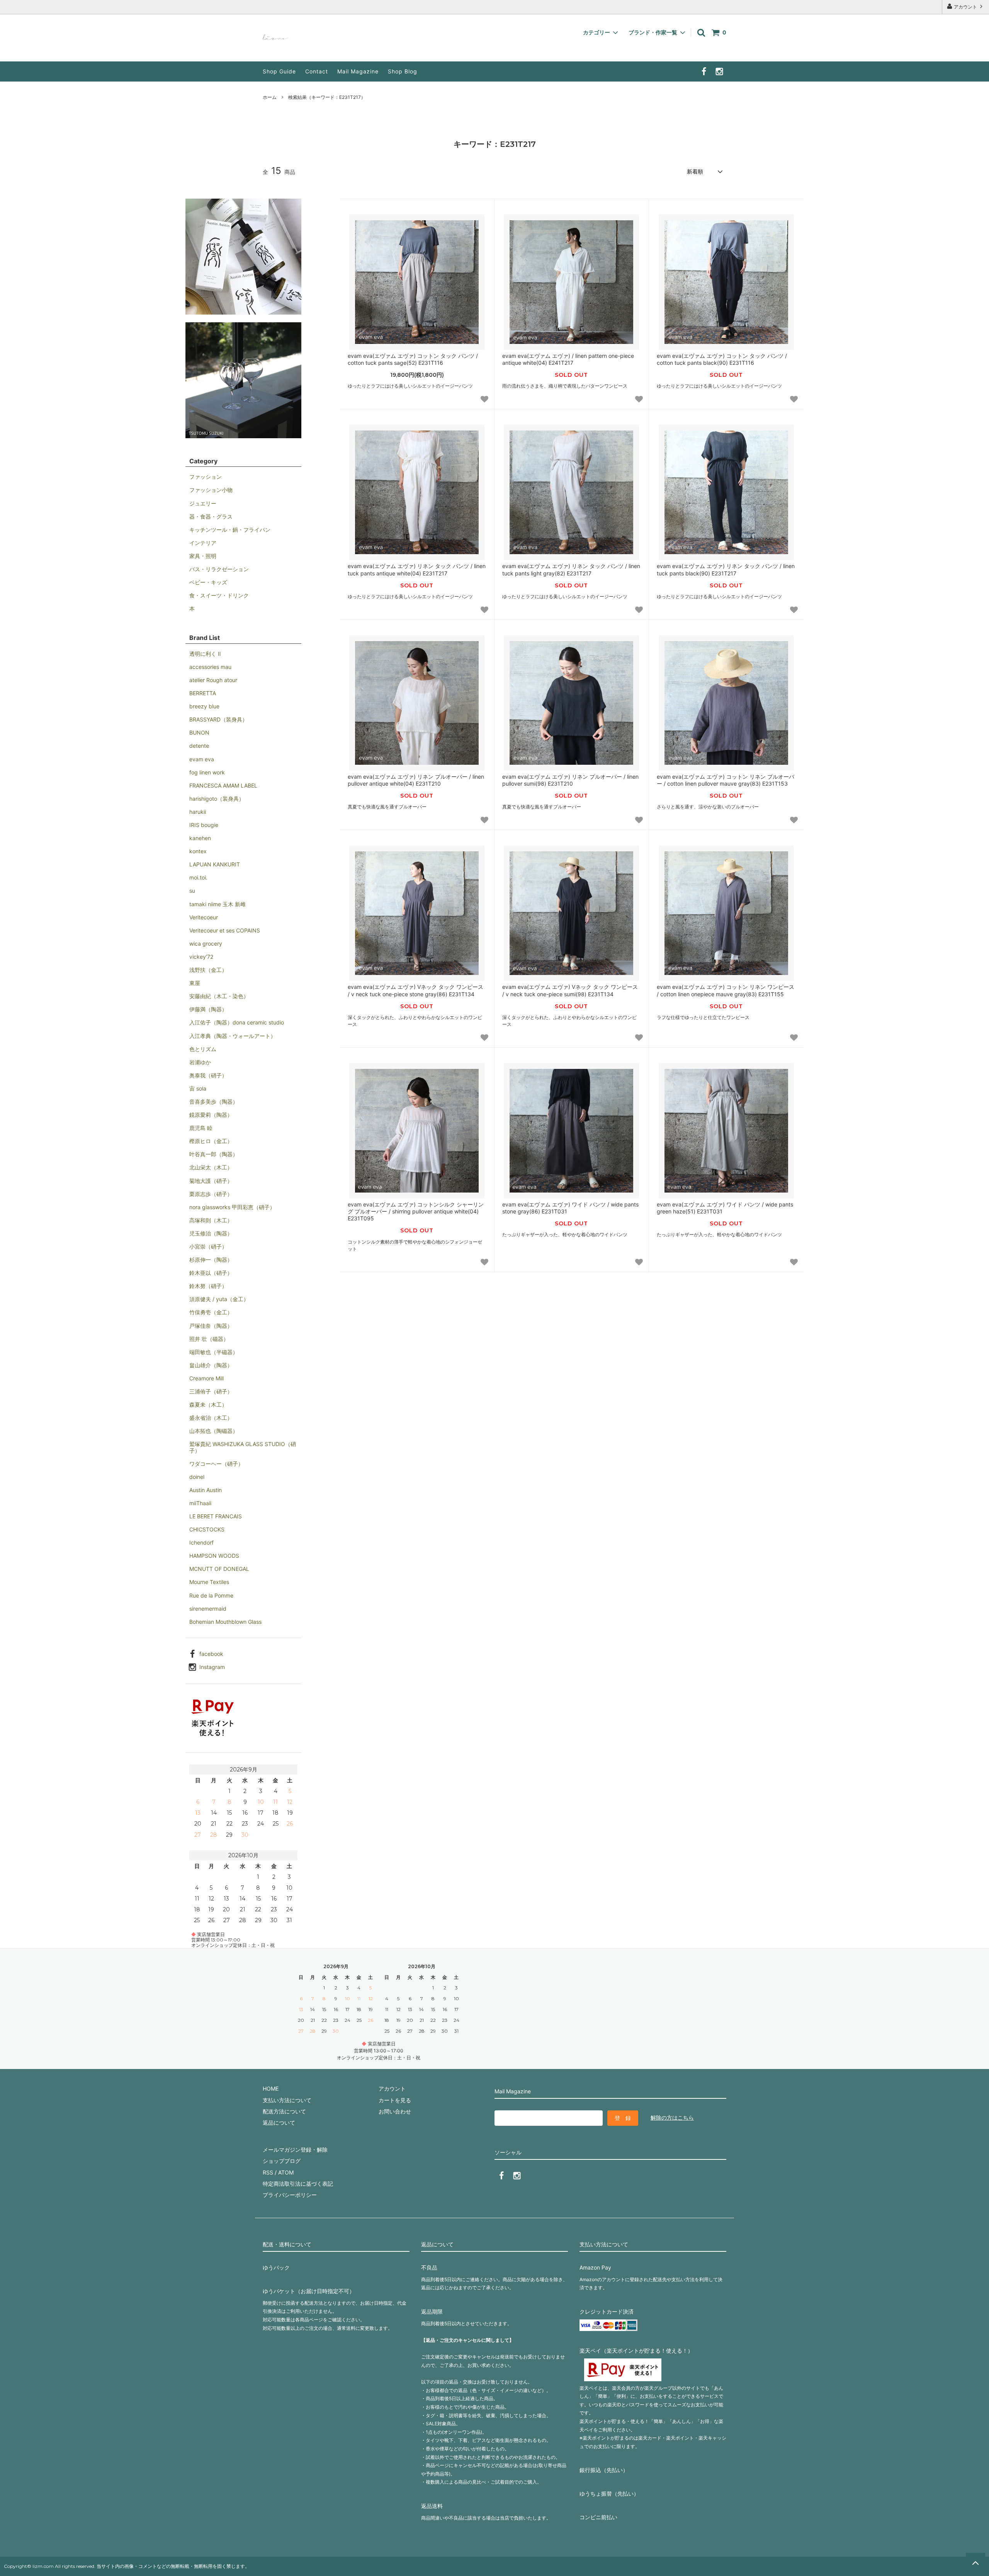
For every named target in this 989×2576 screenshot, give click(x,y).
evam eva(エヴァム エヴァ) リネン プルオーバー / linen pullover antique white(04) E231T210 (416, 780)
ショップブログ (282, 2161)
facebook (211, 1654)
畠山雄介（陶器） (211, 1365)
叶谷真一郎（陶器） (214, 1154)
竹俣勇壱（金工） (211, 1312)
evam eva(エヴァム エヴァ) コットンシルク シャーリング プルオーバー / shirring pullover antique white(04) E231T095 (416, 1211)
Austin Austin (206, 1490)
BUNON (199, 732)
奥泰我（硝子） (208, 1075)
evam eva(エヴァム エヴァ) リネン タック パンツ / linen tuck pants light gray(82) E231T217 (571, 569)
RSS (268, 2172)
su (192, 891)
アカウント (965, 7)
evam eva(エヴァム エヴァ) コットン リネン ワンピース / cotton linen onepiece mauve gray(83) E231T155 (726, 990)
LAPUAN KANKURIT (215, 864)
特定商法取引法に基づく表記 (298, 2184)
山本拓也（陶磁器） (214, 1431)
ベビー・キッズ (208, 582)
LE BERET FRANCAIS (216, 1516)
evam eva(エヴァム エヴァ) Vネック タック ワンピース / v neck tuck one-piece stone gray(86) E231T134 (415, 990)
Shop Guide (279, 71)
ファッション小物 (211, 490)
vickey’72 (201, 957)
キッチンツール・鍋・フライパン (230, 530)
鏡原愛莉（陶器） (211, 1115)
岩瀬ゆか (200, 1062)
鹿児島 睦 (201, 1128)
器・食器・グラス (211, 516)
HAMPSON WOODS (214, 1556)
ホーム (270, 97)
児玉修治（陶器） (211, 1233)
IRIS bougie (204, 825)
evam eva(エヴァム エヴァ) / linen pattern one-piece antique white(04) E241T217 (568, 359)
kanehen (200, 838)
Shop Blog (403, 71)
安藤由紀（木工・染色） (219, 996)
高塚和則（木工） (211, 1220)
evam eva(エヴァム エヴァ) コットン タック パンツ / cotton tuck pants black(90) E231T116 (722, 359)
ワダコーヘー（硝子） (216, 1464)
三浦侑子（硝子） (211, 1391)
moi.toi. (198, 877)
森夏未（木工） (208, 1405)
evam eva (202, 759)
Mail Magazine (358, 71)
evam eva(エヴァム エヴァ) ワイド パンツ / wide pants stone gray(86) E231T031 (570, 1208)
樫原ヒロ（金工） (211, 1141)
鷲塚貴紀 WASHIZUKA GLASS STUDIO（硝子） (243, 1447)
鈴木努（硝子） (208, 1286)
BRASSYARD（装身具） (218, 719)
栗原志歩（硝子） (211, 1194)
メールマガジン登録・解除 (295, 2150)
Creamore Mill (206, 1378)
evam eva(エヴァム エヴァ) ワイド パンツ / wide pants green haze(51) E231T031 (725, 1208)
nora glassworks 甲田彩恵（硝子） (232, 1207)
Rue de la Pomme (211, 1595)
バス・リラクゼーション (219, 569)
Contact (317, 71)
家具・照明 (203, 556)
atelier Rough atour (213, 680)
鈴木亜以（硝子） (211, 1273)
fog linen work (207, 772)
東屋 (195, 983)
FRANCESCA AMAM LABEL (223, 785)
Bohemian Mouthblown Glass (225, 1622)
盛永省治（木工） (211, 1418)
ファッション (206, 477)
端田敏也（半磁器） (214, 1352)
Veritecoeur (204, 917)
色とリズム (203, 1049)
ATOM (286, 2172)
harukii (198, 812)
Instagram (212, 1667)
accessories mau (210, 667)
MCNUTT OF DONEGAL (219, 1569)
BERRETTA (203, 693)
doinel (197, 1477)
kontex (198, 851)
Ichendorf (201, 1542)
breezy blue (204, 706)
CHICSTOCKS (207, 1529)
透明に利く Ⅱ (205, 654)
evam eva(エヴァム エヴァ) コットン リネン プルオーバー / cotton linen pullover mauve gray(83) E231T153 (726, 780)
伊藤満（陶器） (208, 1009)
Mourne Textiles (209, 1582)
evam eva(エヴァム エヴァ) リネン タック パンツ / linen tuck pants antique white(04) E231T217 (417, 569)
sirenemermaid (208, 1609)
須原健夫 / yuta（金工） (219, 1299)
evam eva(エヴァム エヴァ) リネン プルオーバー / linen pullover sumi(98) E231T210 (570, 780)
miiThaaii (200, 1503)
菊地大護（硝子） (211, 1181)
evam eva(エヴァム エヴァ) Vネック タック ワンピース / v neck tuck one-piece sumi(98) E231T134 (570, 990)
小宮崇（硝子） (208, 1246)
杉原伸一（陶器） (211, 1260)
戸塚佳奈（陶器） (211, 1326)
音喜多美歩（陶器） (214, 1102)
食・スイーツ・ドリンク (219, 595)
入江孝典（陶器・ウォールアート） (233, 1036)
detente (199, 746)
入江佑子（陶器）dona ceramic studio (237, 1022)
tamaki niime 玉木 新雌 (218, 904)
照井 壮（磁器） (209, 1339)
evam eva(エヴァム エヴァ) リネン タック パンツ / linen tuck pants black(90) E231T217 (726, 569)
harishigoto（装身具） (217, 799)
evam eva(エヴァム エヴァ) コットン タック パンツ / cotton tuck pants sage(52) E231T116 (413, 359)
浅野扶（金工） (208, 970)
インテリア (203, 543)
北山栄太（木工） (211, 1167)
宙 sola (198, 1088)
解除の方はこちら (672, 2117)
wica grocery (206, 943)
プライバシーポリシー (290, 2195)
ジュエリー (203, 503)
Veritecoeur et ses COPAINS (225, 930)
